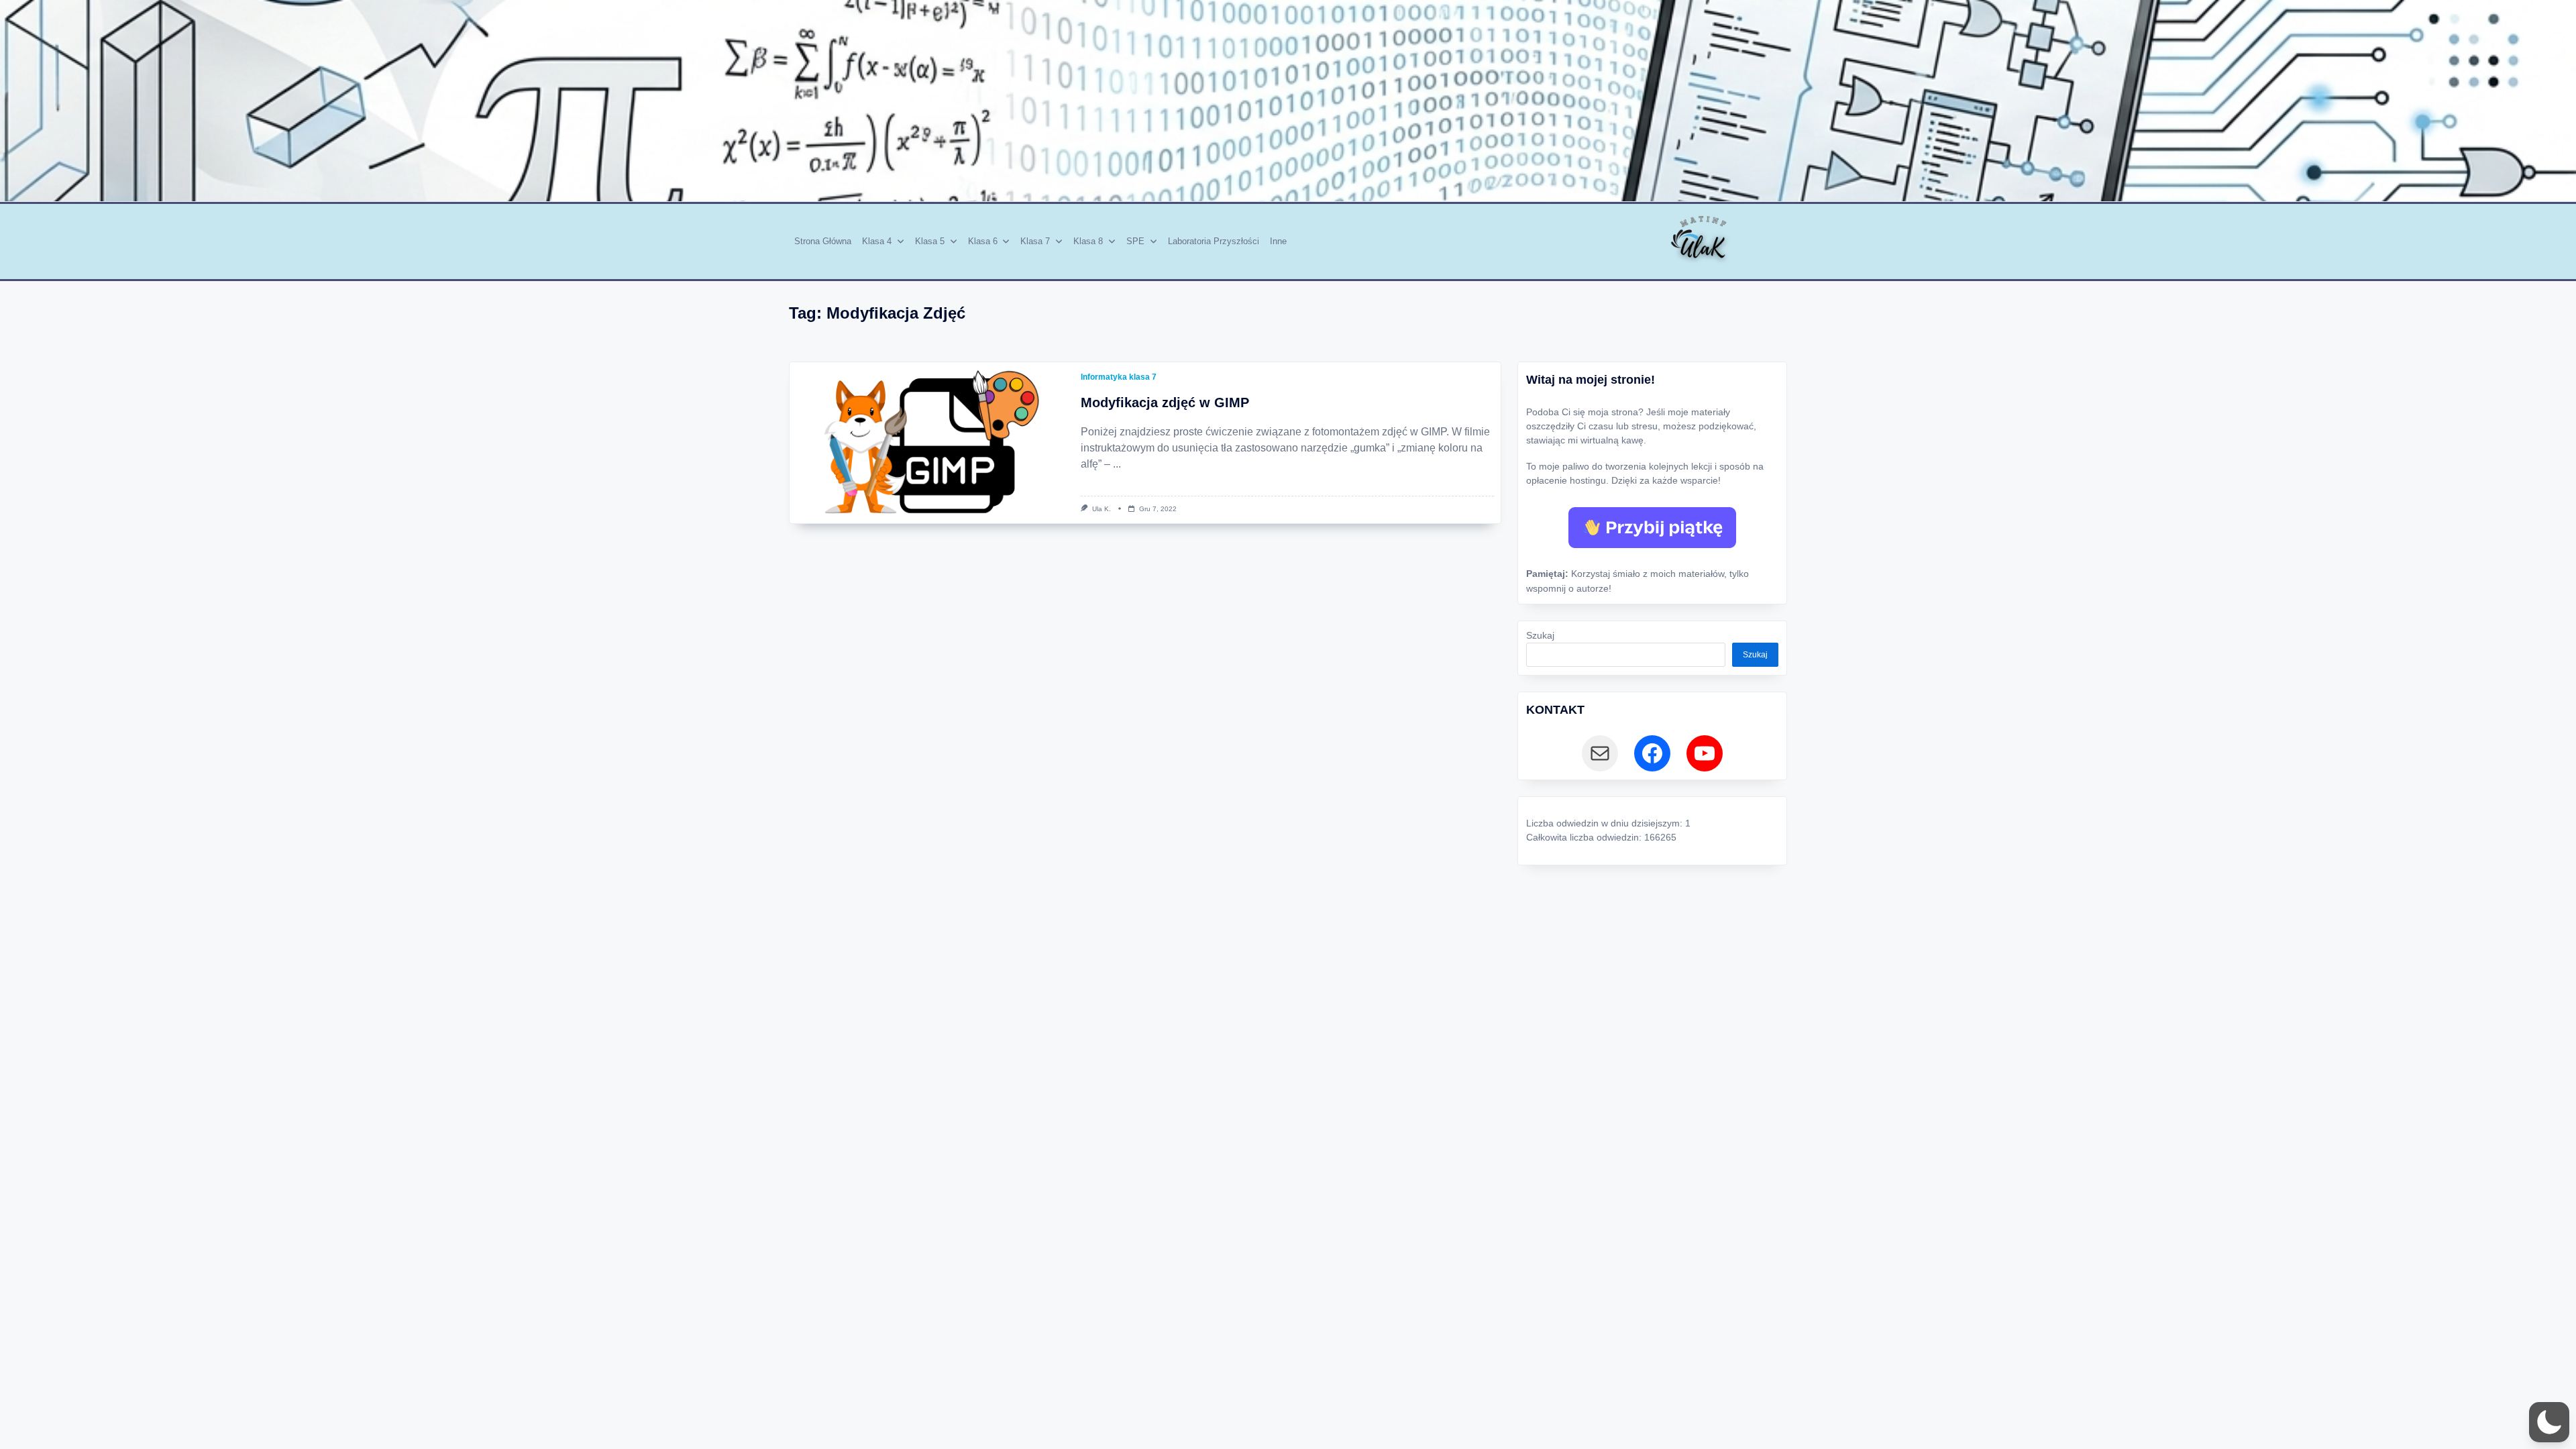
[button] (2549, 1422)
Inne (1278, 241)
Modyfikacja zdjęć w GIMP (1165, 402)
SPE (1135, 241)
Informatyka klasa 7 (1119, 377)
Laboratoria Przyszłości (1214, 241)
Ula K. (1102, 509)
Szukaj (1540, 636)
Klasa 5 (930, 241)
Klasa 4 (877, 241)
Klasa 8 (1088, 241)
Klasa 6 (983, 241)
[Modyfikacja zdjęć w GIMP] (932, 443)
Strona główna (823, 241)
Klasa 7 (1035, 241)
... (1117, 464)
